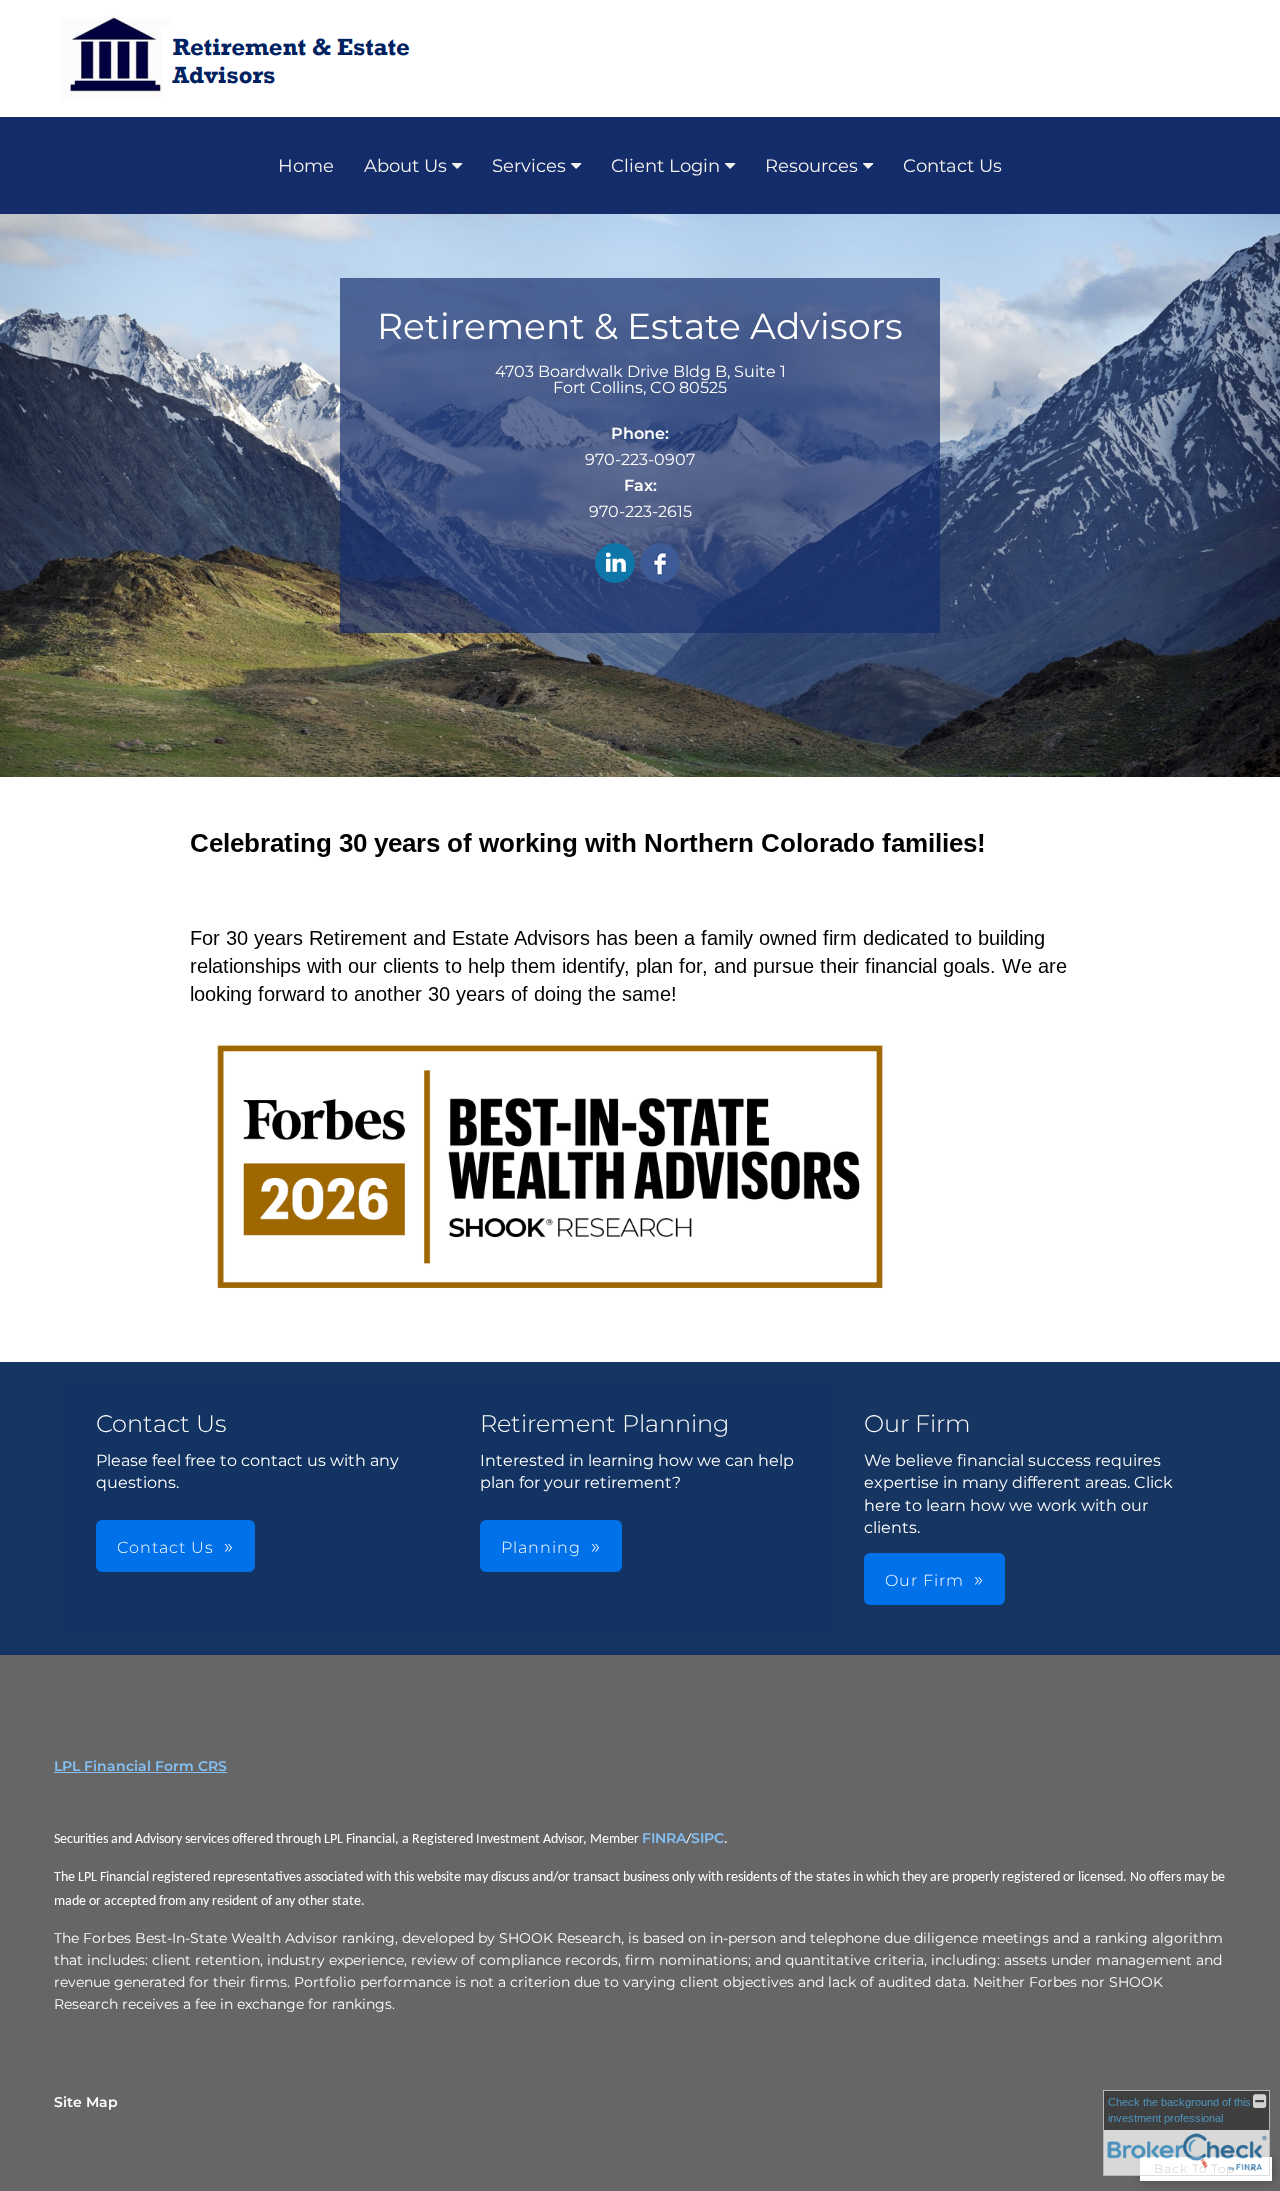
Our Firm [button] (924, 1580)
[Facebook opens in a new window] (660, 564)
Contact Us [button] (165, 1547)
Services (529, 166)
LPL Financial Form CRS (140, 1766)
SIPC (707, 1838)
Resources (811, 166)
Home (306, 166)
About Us (405, 166)
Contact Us (952, 166)
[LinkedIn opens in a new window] (615, 564)
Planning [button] (541, 1547)
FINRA (664, 1838)
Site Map (86, 2102)
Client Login (665, 166)
